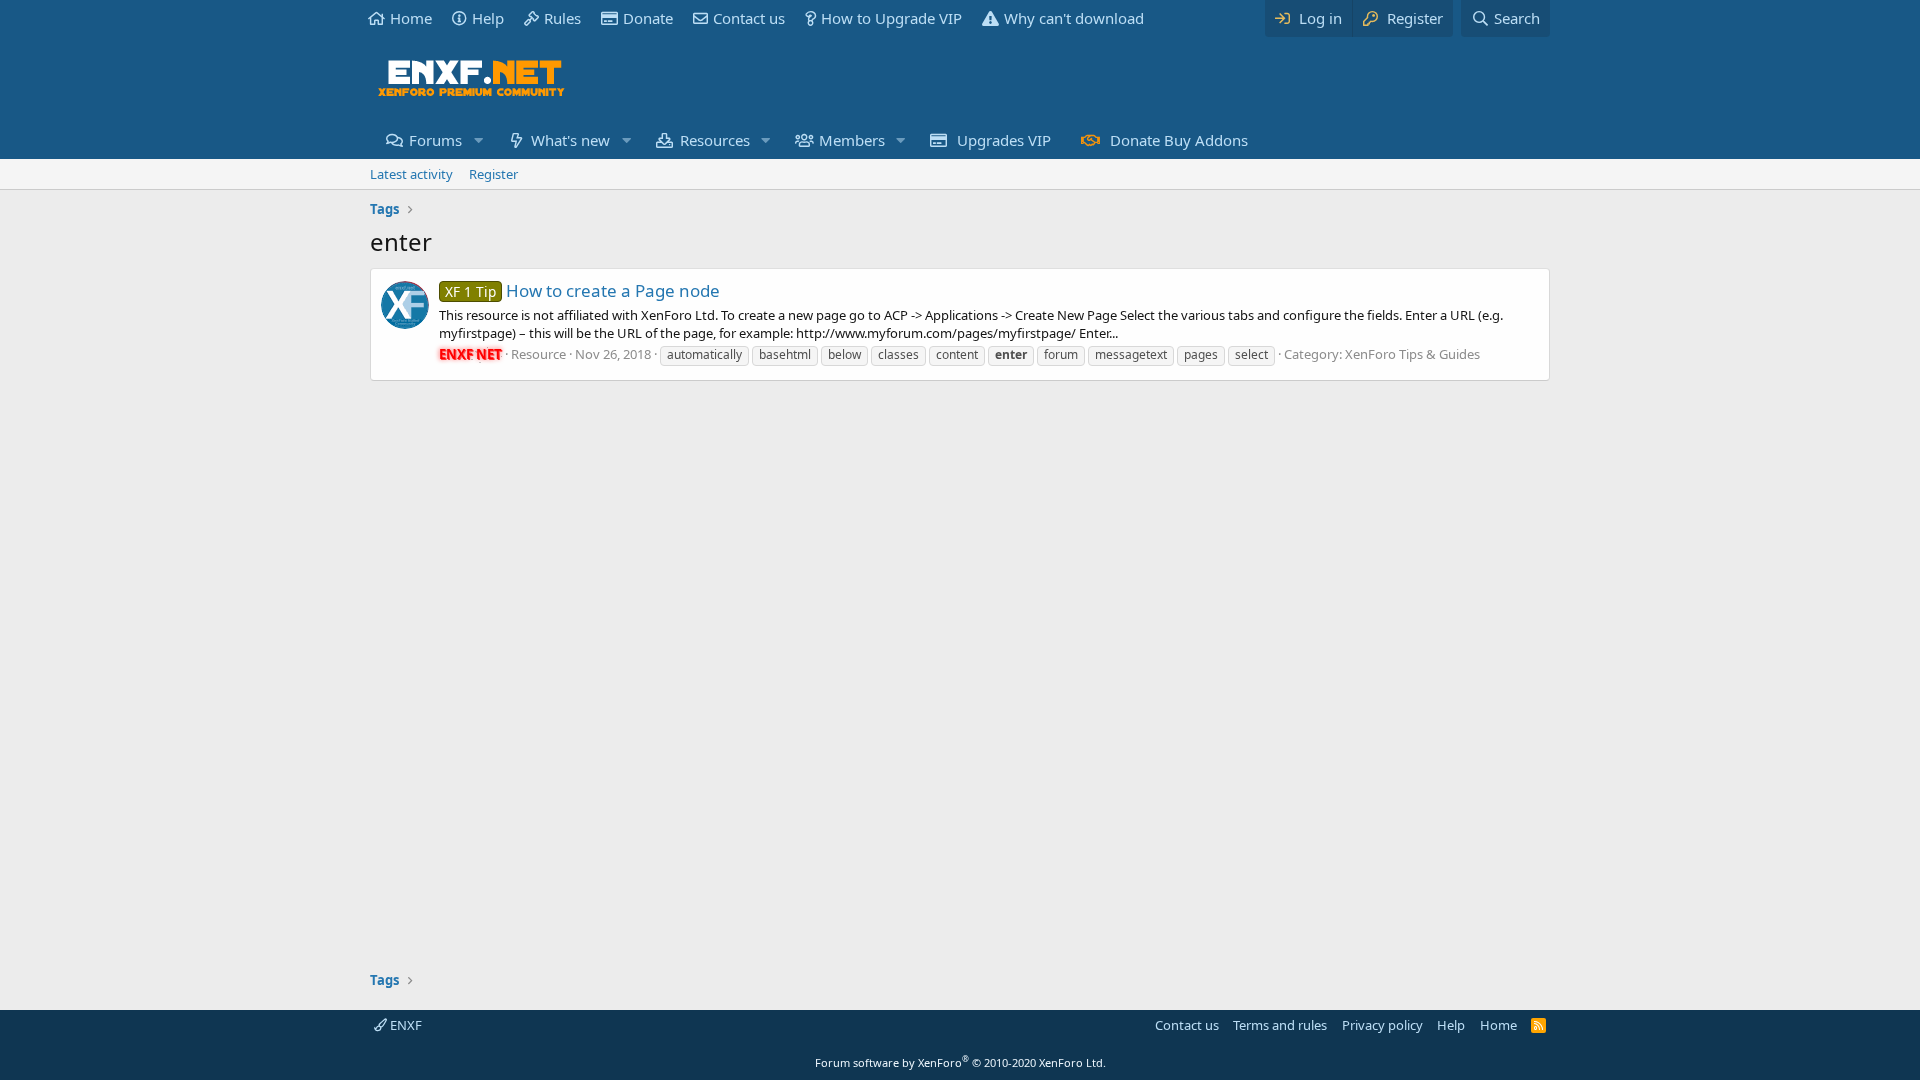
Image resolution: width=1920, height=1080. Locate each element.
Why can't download (1074, 18)
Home (411, 18)
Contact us (749, 18)
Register (493, 174)
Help (488, 18)
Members (852, 140)
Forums (435, 140)
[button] (478, 140)
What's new (570, 140)
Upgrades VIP (1004, 140)
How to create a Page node (582, 290)
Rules (562, 18)
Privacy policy (1382, 1025)
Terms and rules (1280, 1025)
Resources (715, 140)
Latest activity (411, 174)
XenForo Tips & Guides (1412, 354)
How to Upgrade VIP (891, 18)
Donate (648, 18)
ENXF (404, 1025)
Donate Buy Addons (1179, 140)
